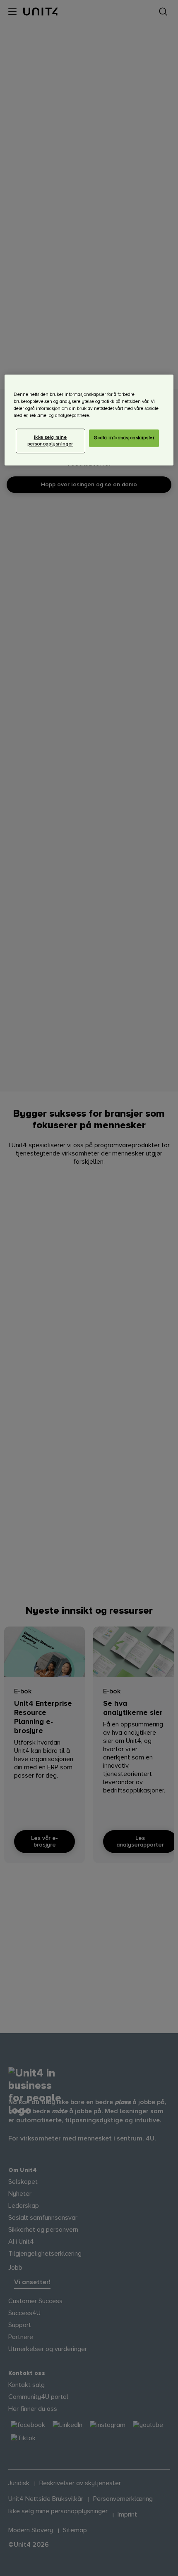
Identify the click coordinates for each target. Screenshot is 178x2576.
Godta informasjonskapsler (124, 438)
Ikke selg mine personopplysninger (50, 441)
